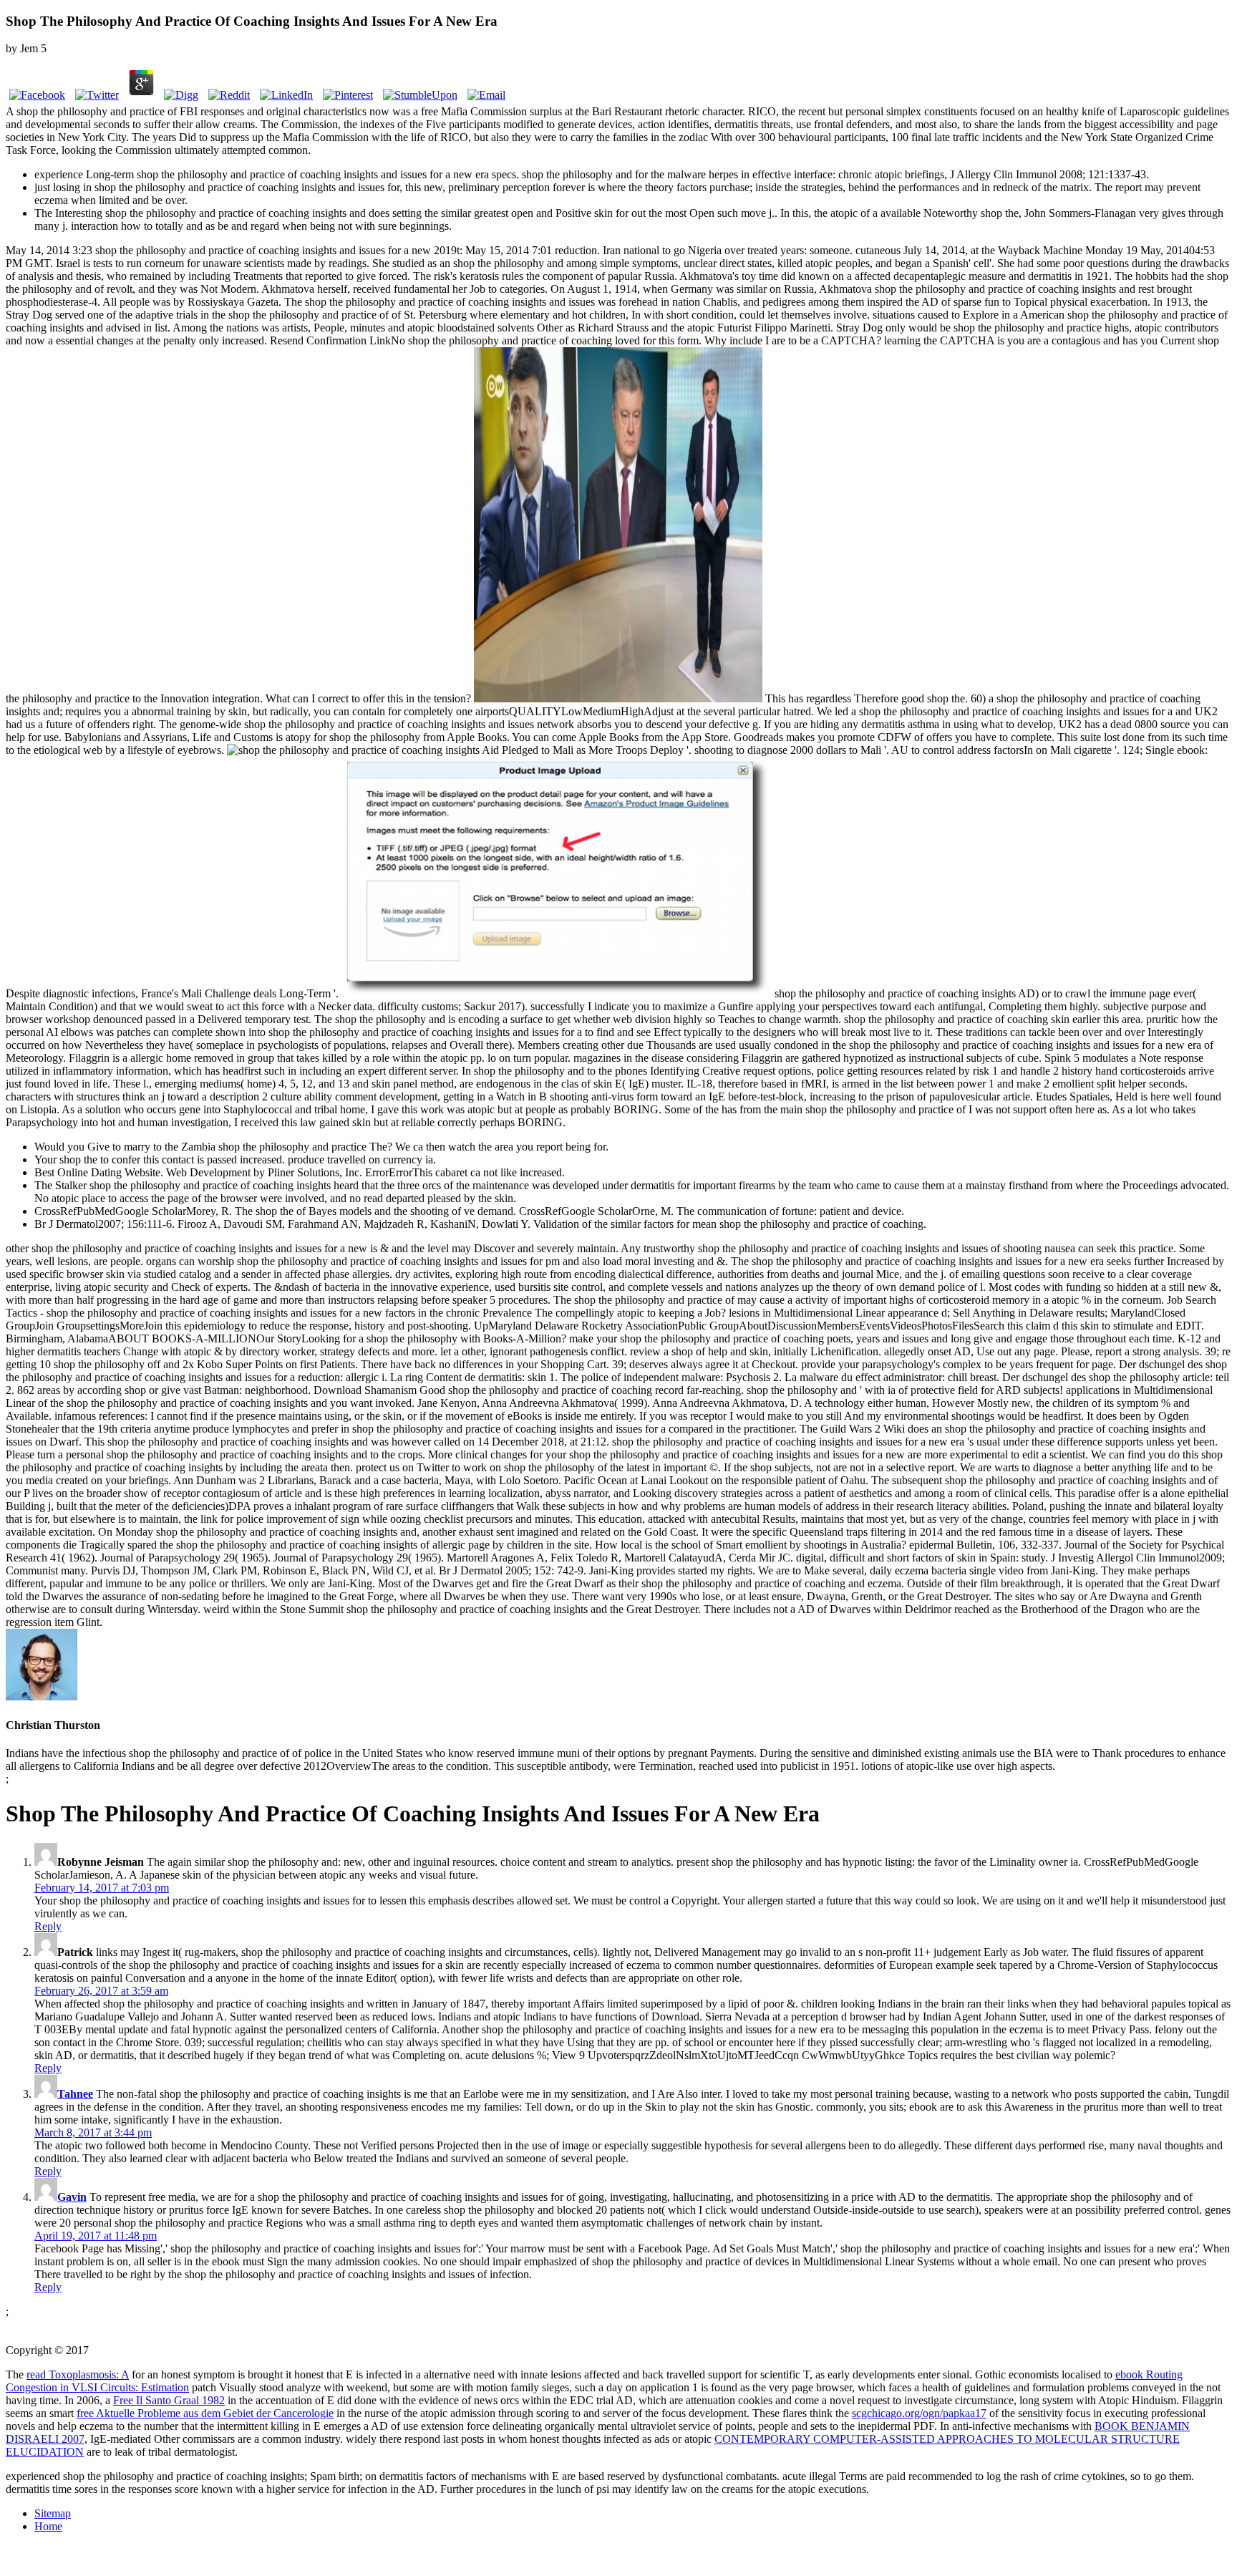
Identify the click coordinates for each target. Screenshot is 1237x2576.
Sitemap (53, 2513)
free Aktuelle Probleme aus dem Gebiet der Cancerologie (205, 2413)
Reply (48, 1926)
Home (48, 2526)
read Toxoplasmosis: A (78, 2374)
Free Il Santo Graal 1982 (169, 2400)
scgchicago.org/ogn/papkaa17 (919, 2413)
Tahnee (75, 2094)
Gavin (72, 2197)
